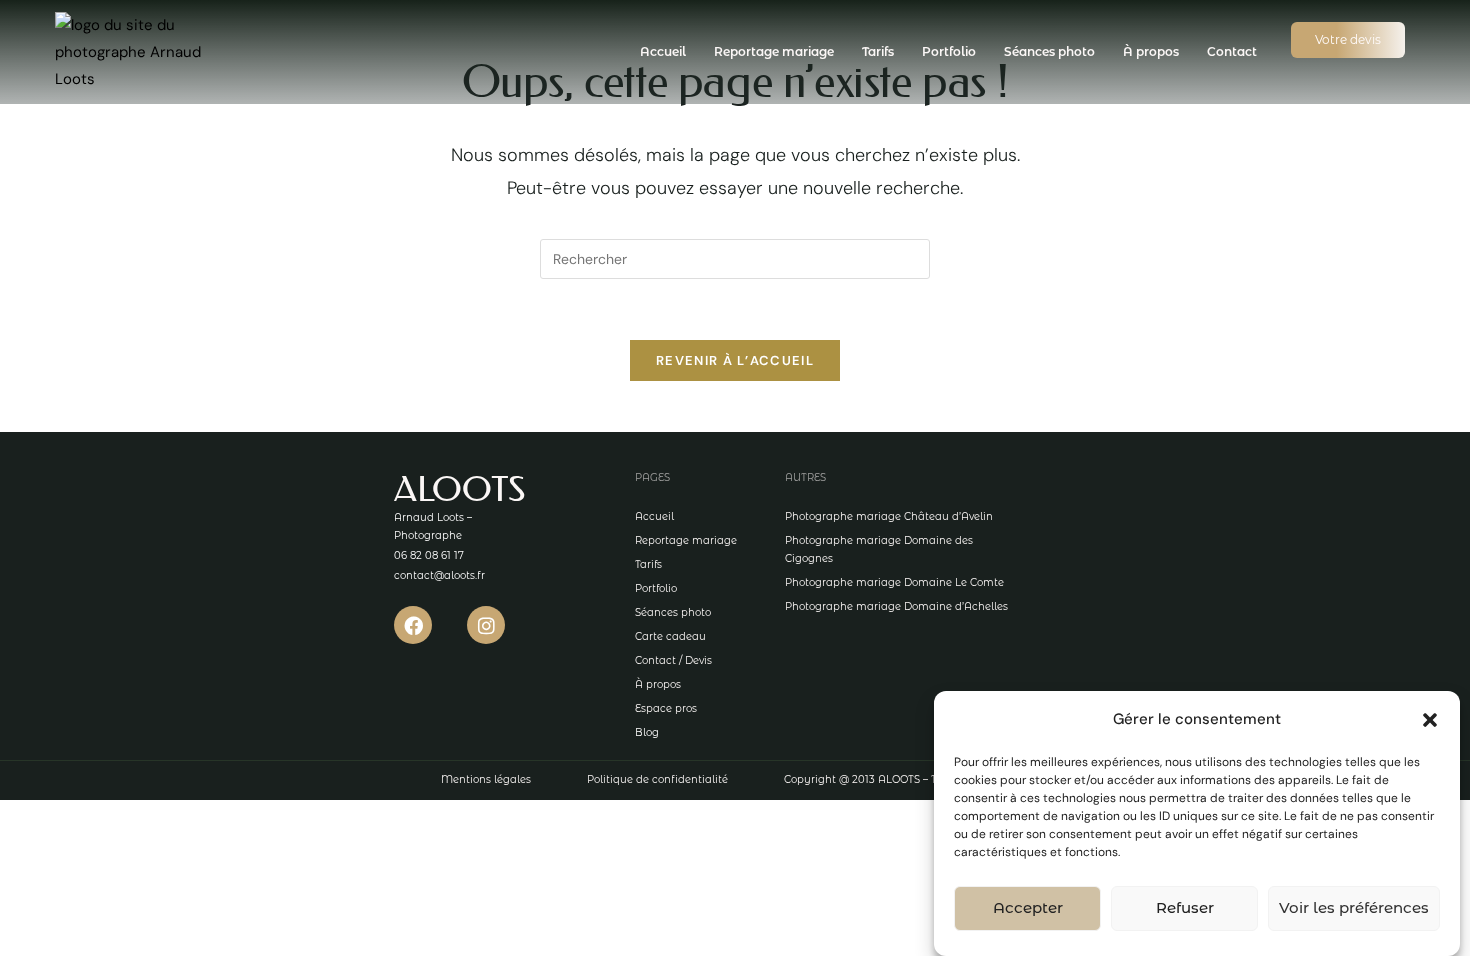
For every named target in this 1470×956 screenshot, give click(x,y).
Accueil (663, 51)
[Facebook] (413, 625)
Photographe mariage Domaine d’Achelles (896, 606)
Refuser (1185, 908)
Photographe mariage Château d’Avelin (889, 516)
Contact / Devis (673, 660)
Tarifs (878, 51)
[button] (1430, 720)
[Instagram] (486, 625)
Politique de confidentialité (657, 779)
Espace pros (666, 708)
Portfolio (949, 51)
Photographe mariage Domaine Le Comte (894, 582)
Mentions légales (486, 779)
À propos (1151, 51)
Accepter (1028, 908)
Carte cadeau (670, 636)
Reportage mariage (774, 51)
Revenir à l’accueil (735, 360)
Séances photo (1049, 51)
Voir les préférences (1354, 908)
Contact (1232, 51)
